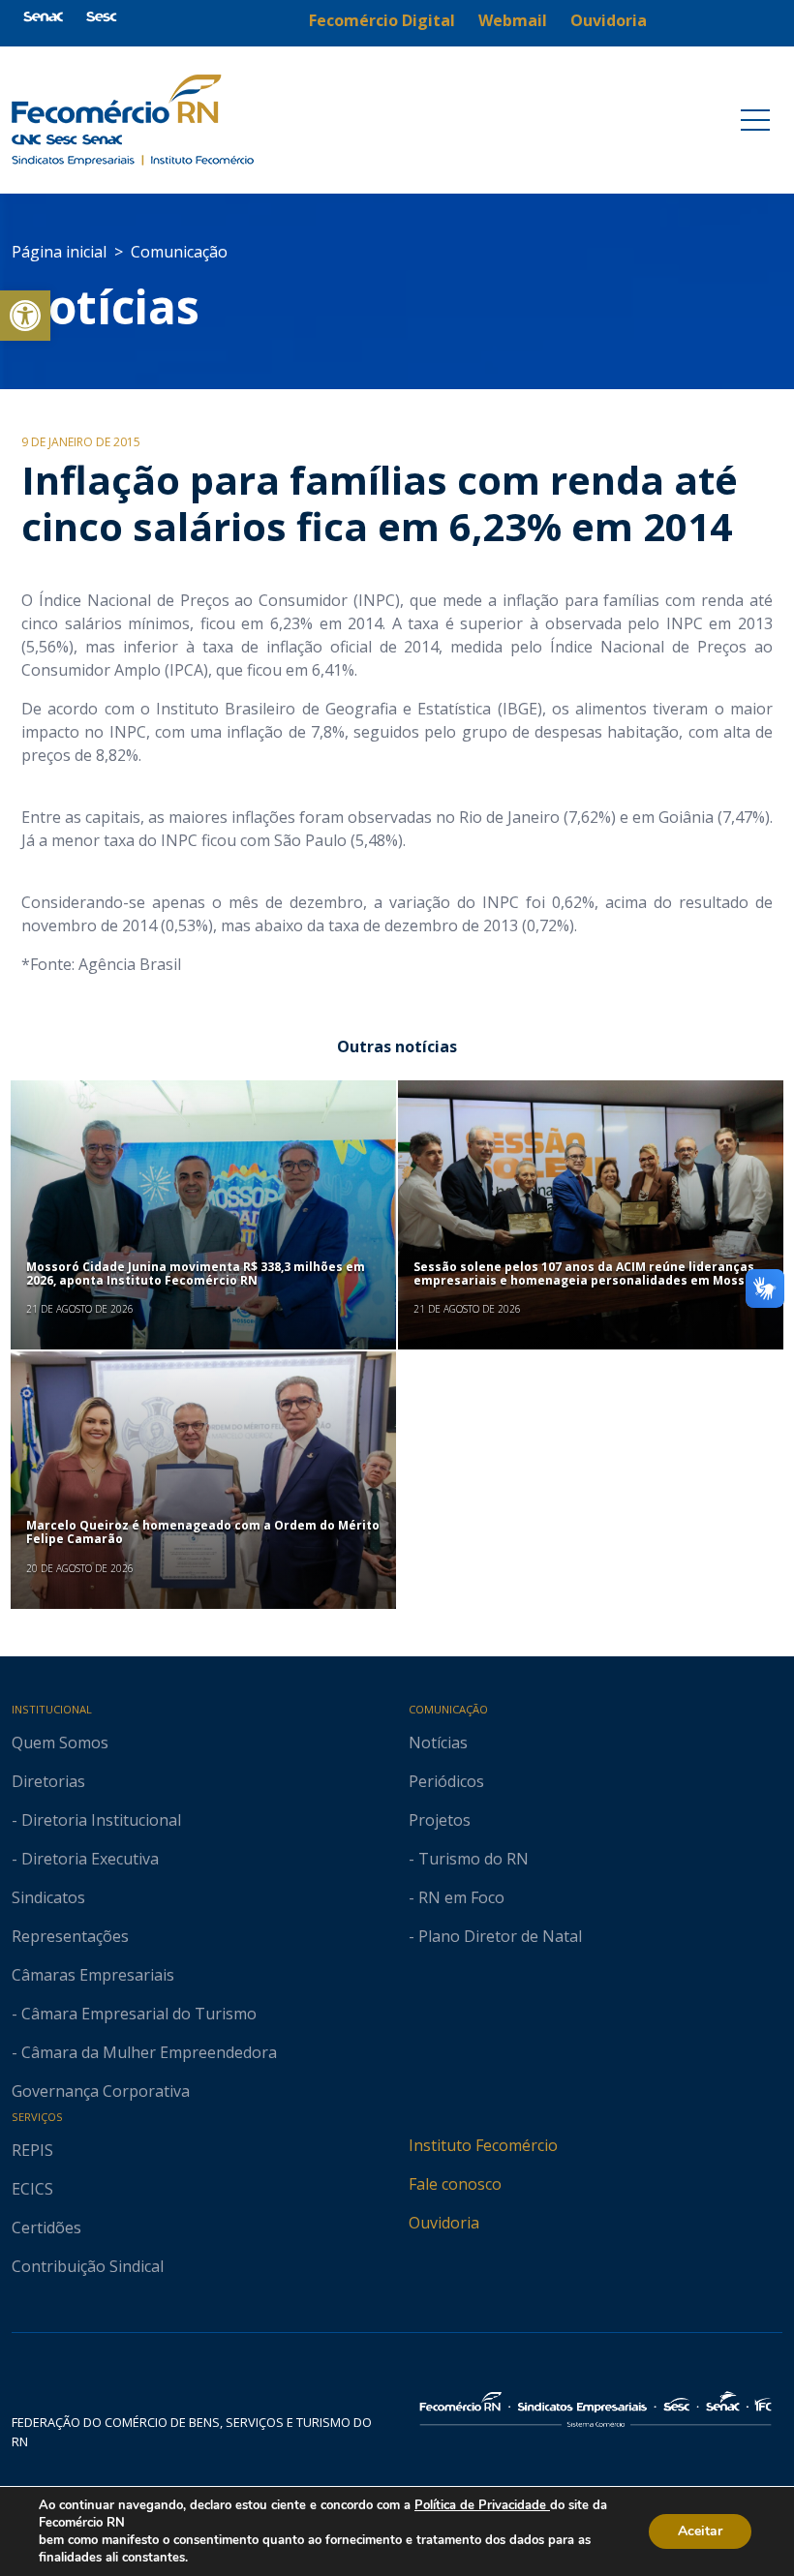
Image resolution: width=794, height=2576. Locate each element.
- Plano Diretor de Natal (495, 1936)
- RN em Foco (457, 1897)
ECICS (32, 2189)
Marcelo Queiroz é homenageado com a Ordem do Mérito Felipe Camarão (203, 1532)
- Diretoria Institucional (96, 1820)
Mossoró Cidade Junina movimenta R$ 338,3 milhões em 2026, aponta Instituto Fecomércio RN (196, 1273)
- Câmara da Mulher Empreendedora (144, 2052)
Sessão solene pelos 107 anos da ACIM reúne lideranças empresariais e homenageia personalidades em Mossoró (590, 1273)
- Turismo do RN (469, 1859)
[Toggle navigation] (755, 120)
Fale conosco (455, 2184)
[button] (25, 316)
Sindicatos (48, 1897)
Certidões (46, 2227)
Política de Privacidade (482, 2505)
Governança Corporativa (101, 2091)
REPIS (32, 2150)
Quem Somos (60, 1743)
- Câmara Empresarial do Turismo (134, 2014)
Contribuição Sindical (88, 2266)
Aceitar (700, 2531)
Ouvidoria (444, 2223)
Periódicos (446, 1781)
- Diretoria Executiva (85, 1859)
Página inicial (59, 252)
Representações (70, 1936)
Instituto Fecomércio (483, 2145)
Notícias (106, 306)
